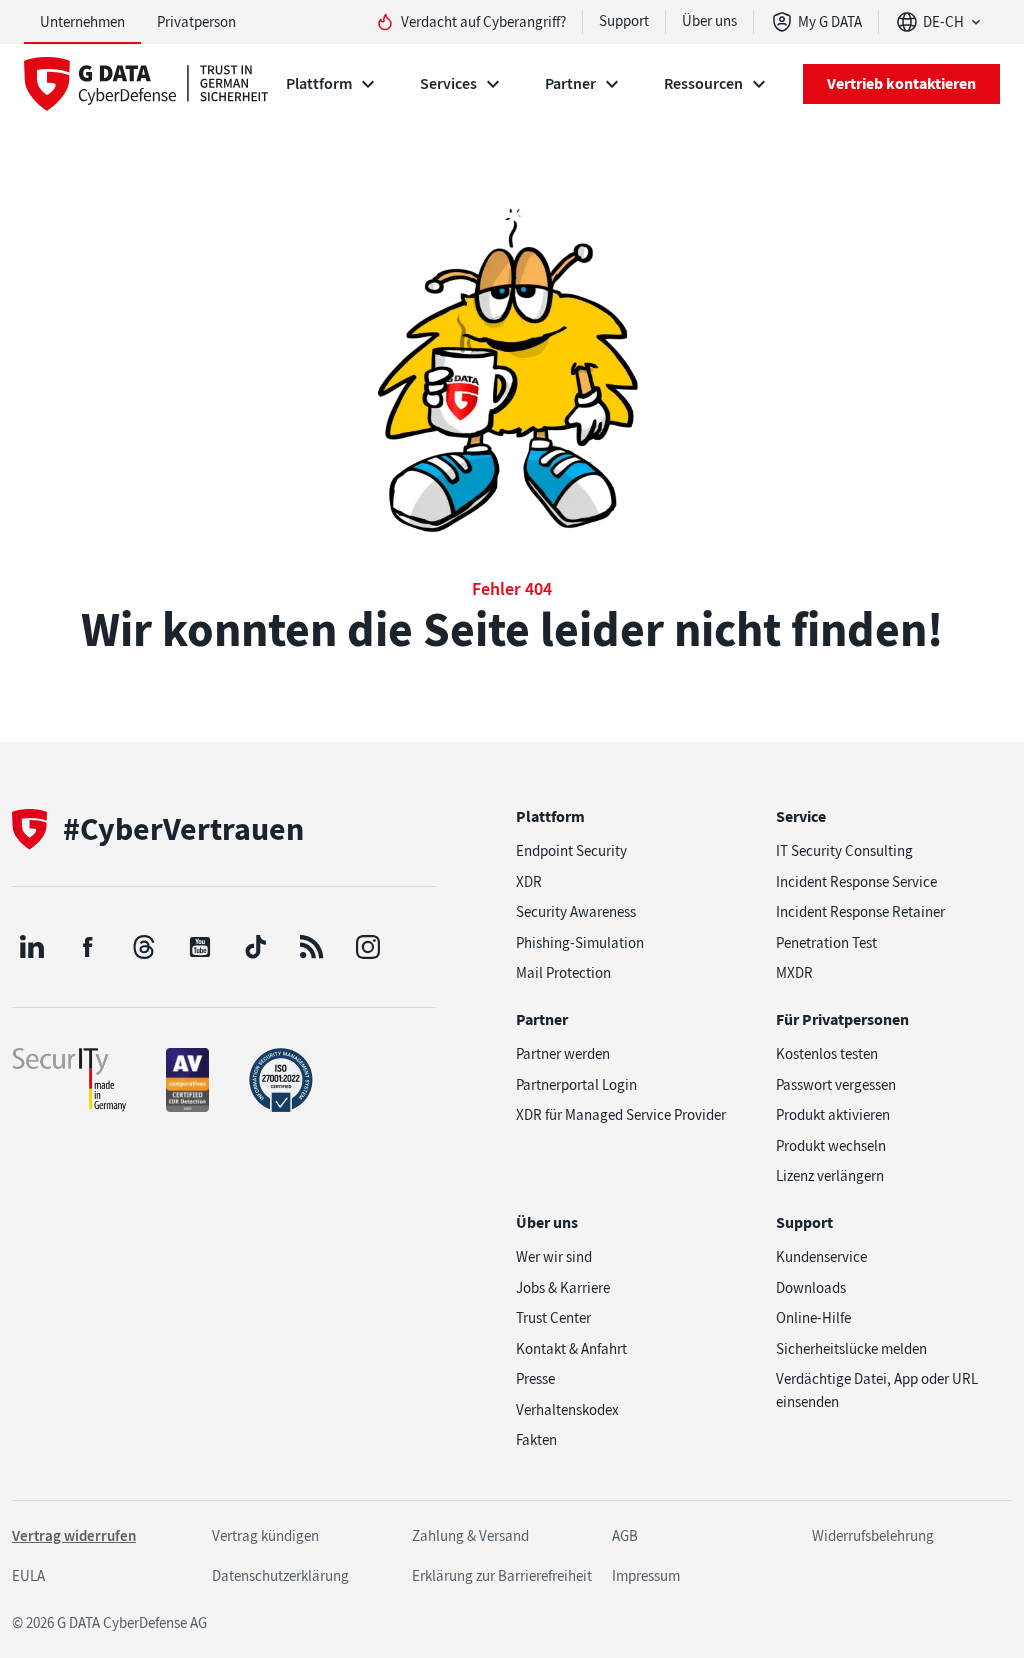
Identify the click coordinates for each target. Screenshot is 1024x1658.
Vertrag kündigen (265, 1536)
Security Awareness (576, 912)
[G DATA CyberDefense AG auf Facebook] (88, 947)
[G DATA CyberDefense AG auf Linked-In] (32, 947)
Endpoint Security (571, 851)
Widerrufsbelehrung (873, 1536)
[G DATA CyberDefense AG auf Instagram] (368, 947)
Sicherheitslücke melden (851, 1349)
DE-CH (943, 22)
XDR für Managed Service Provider (621, 1115)
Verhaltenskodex (567, 1410)
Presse (535, 1379)
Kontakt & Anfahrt (571, 1349)
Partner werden (563, 1054)
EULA (28, 1576)
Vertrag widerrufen (74, 1536)
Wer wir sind (554, 1257)
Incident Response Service (856, 882)
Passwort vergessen (836, 1085)
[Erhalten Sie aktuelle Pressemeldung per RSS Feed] (312, 947)
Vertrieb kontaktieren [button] (901, 83)
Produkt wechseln (831, 1146)
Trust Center (553, 1318)
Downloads (811, 1288)
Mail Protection (563, 973)
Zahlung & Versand (470, 1536)
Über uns (709, 21)
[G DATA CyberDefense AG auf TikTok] (256, 947)
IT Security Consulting (844, 851)
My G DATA (830, 22)
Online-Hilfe (813, 1318)
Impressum (646, 1576)
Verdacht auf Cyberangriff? (483, 22)
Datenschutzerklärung (280, 1576)
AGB (625, 1536)
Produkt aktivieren (833, 1115)
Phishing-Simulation (580, 943)
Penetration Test (826, 943)
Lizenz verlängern (830, 1176)
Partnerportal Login (576, 1085)
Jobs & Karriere (563, 1288)
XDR (529, 882)
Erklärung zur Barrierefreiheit (502, 1576)
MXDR (794, 973)
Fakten (536, 1440)
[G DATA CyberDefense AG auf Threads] (144, 947)
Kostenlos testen (827, 1054)
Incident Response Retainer (860, 912)
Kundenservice (821, 1257)
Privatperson (196, 22)
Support (624, 21)
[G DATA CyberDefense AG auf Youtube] (200, 947)
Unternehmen (82, 22)
